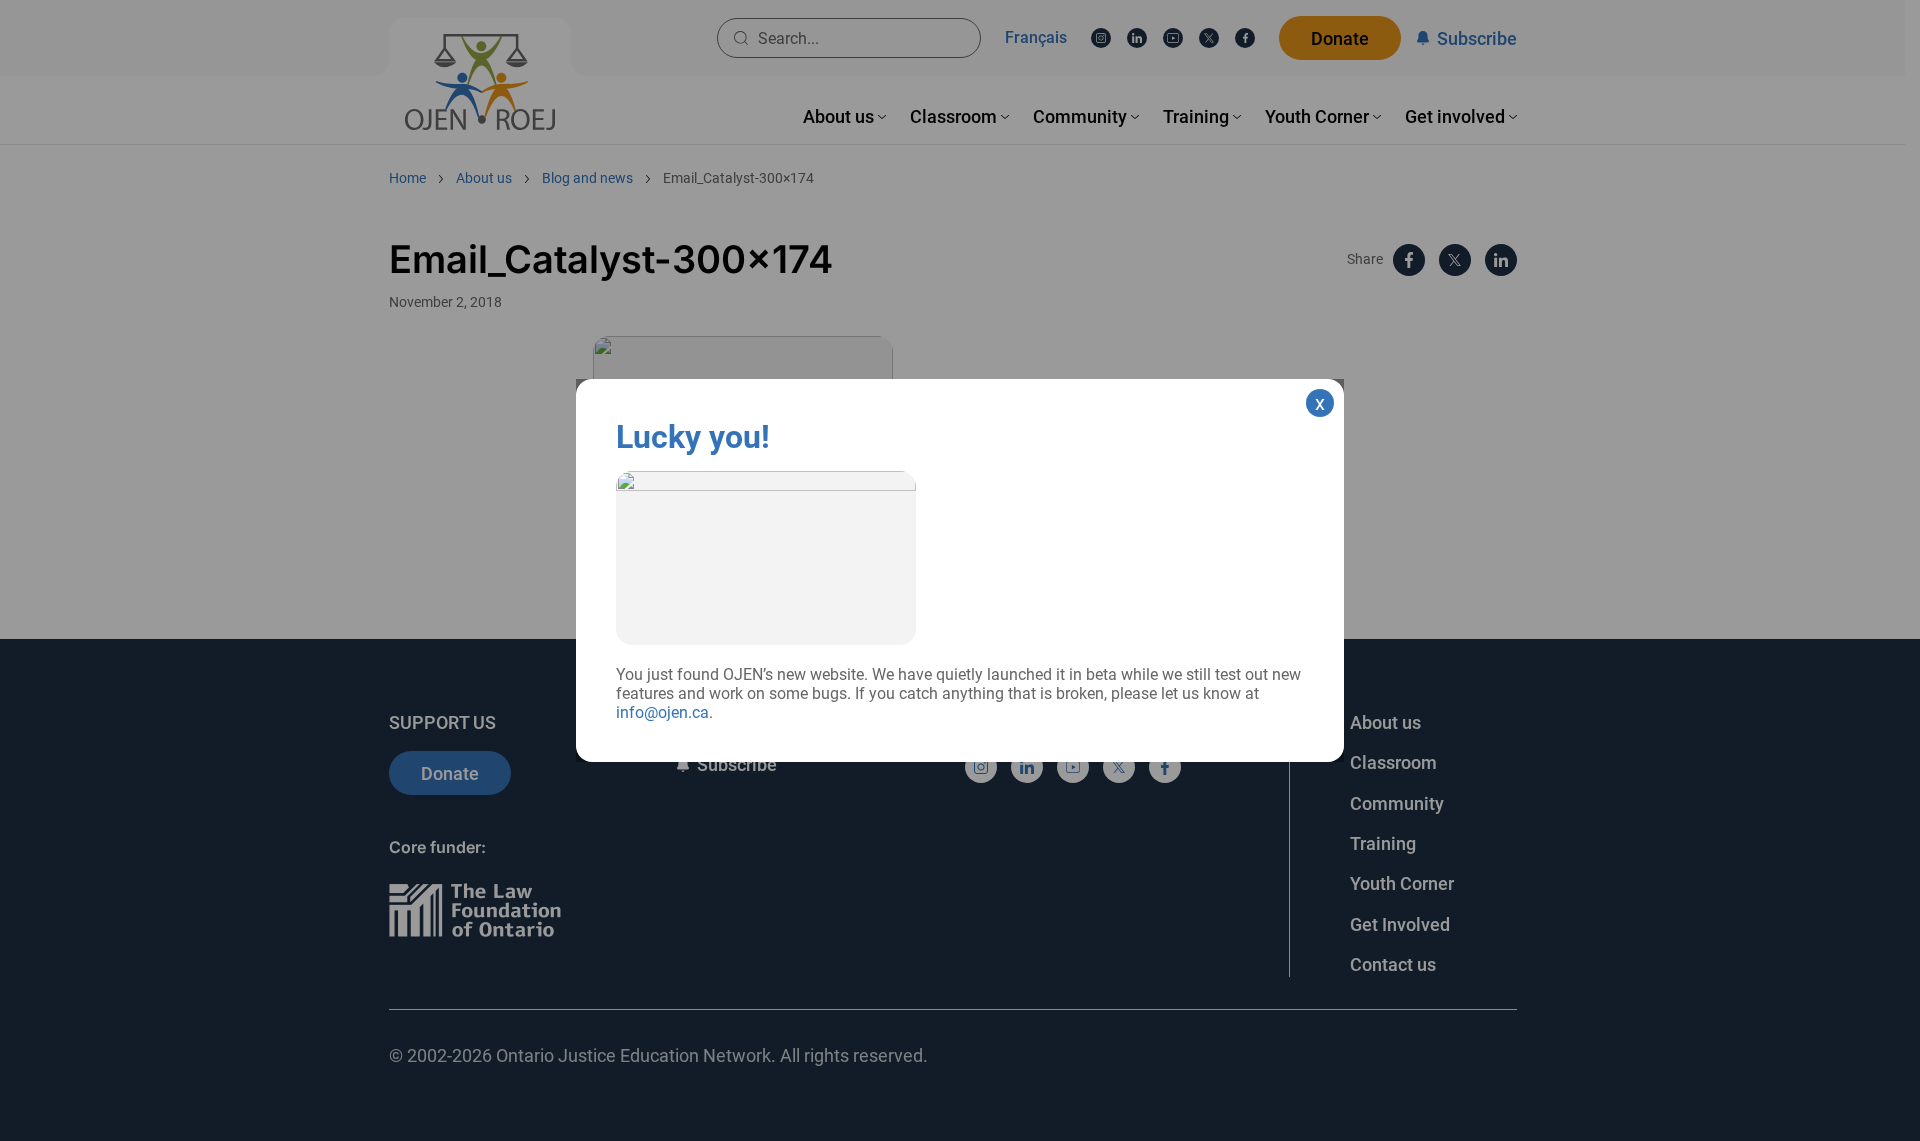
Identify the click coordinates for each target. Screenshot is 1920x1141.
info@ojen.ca (662, 712)
